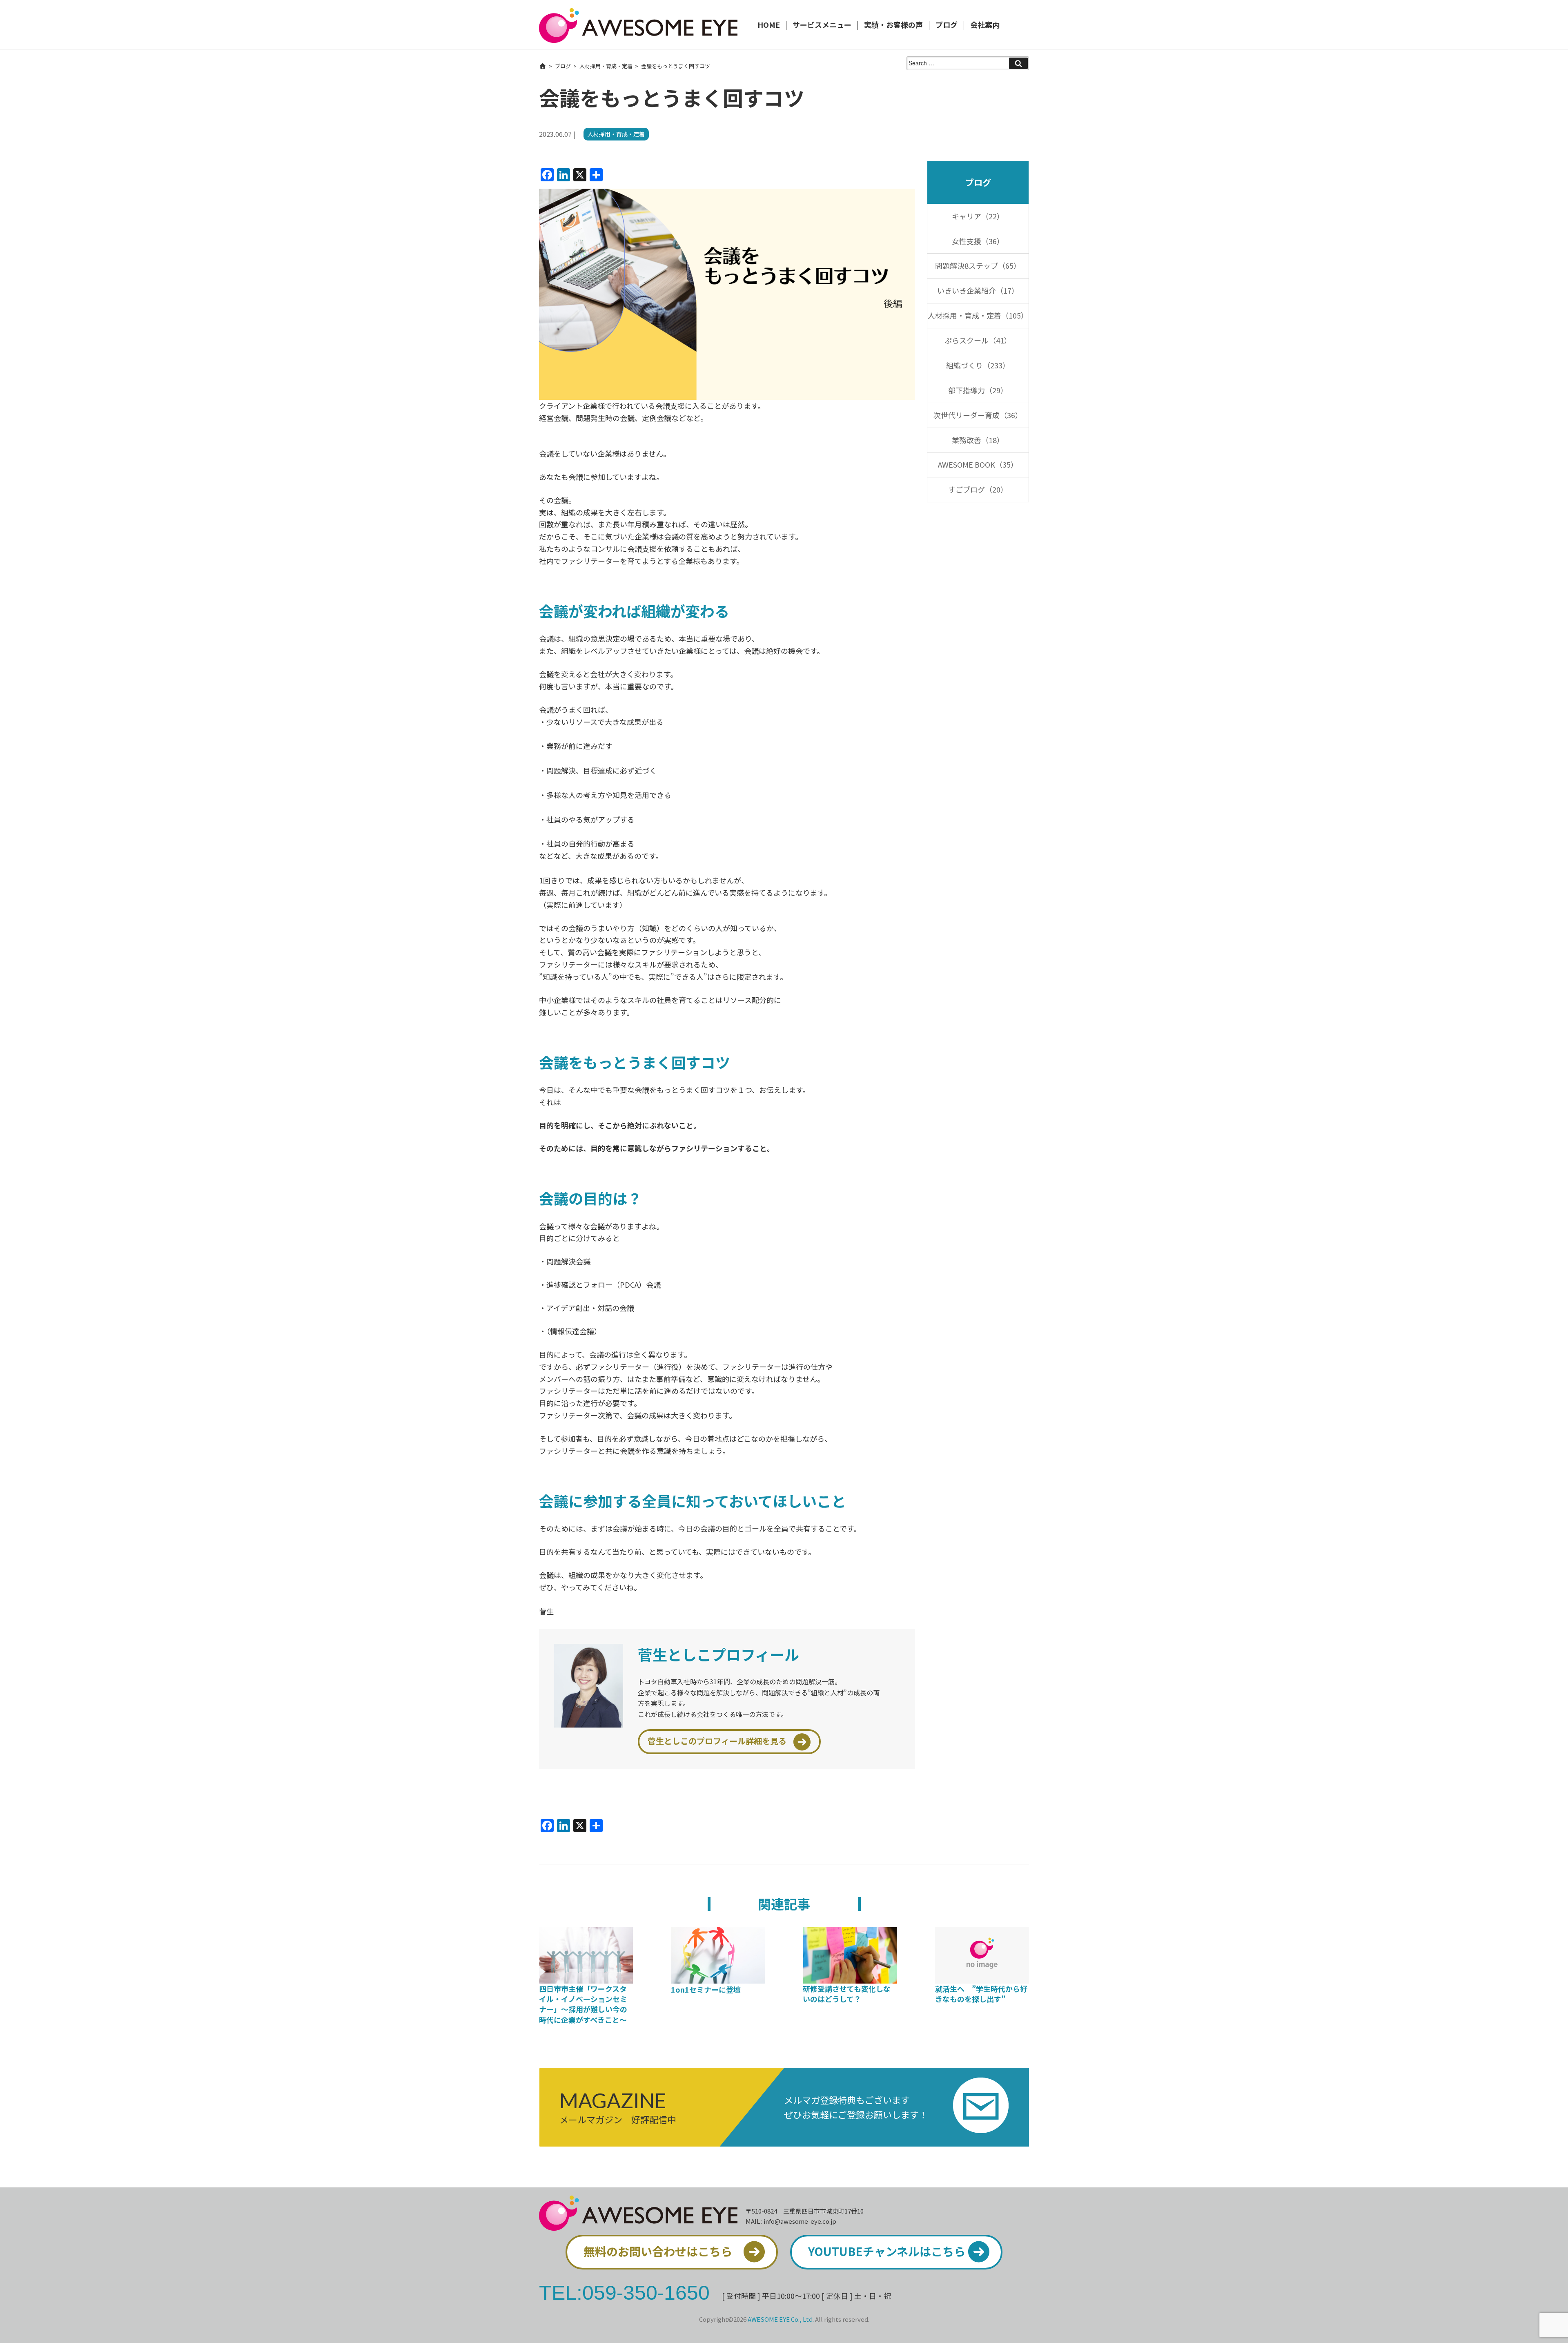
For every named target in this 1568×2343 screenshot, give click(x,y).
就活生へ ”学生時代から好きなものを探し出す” (981, 1994)
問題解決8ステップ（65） (978, 265)
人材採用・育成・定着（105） (978, 315)
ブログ (947, 25)
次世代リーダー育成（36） (978, 415)
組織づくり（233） (978, 365)
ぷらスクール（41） (978, 340)
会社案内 (985, 25)
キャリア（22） (978, 216)
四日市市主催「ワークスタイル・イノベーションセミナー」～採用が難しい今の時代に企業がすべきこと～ (583, 2004)
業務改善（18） (978, 440)
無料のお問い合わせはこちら (658, 2251)
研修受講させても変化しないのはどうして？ (847, 1994)
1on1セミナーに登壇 (706, 1989)
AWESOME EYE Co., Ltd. (781, 2319)
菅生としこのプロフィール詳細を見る (717, 1741)
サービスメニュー (822, 25)
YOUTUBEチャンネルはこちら (887, 2251)
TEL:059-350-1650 (624, 2292)
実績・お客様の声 (893, 25)
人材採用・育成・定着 (606, 66)
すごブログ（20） (978, 489)
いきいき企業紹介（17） (978, 290)
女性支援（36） (978, 241)
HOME (769, 25)
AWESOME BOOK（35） (978, 464)
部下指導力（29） (978, 390)
